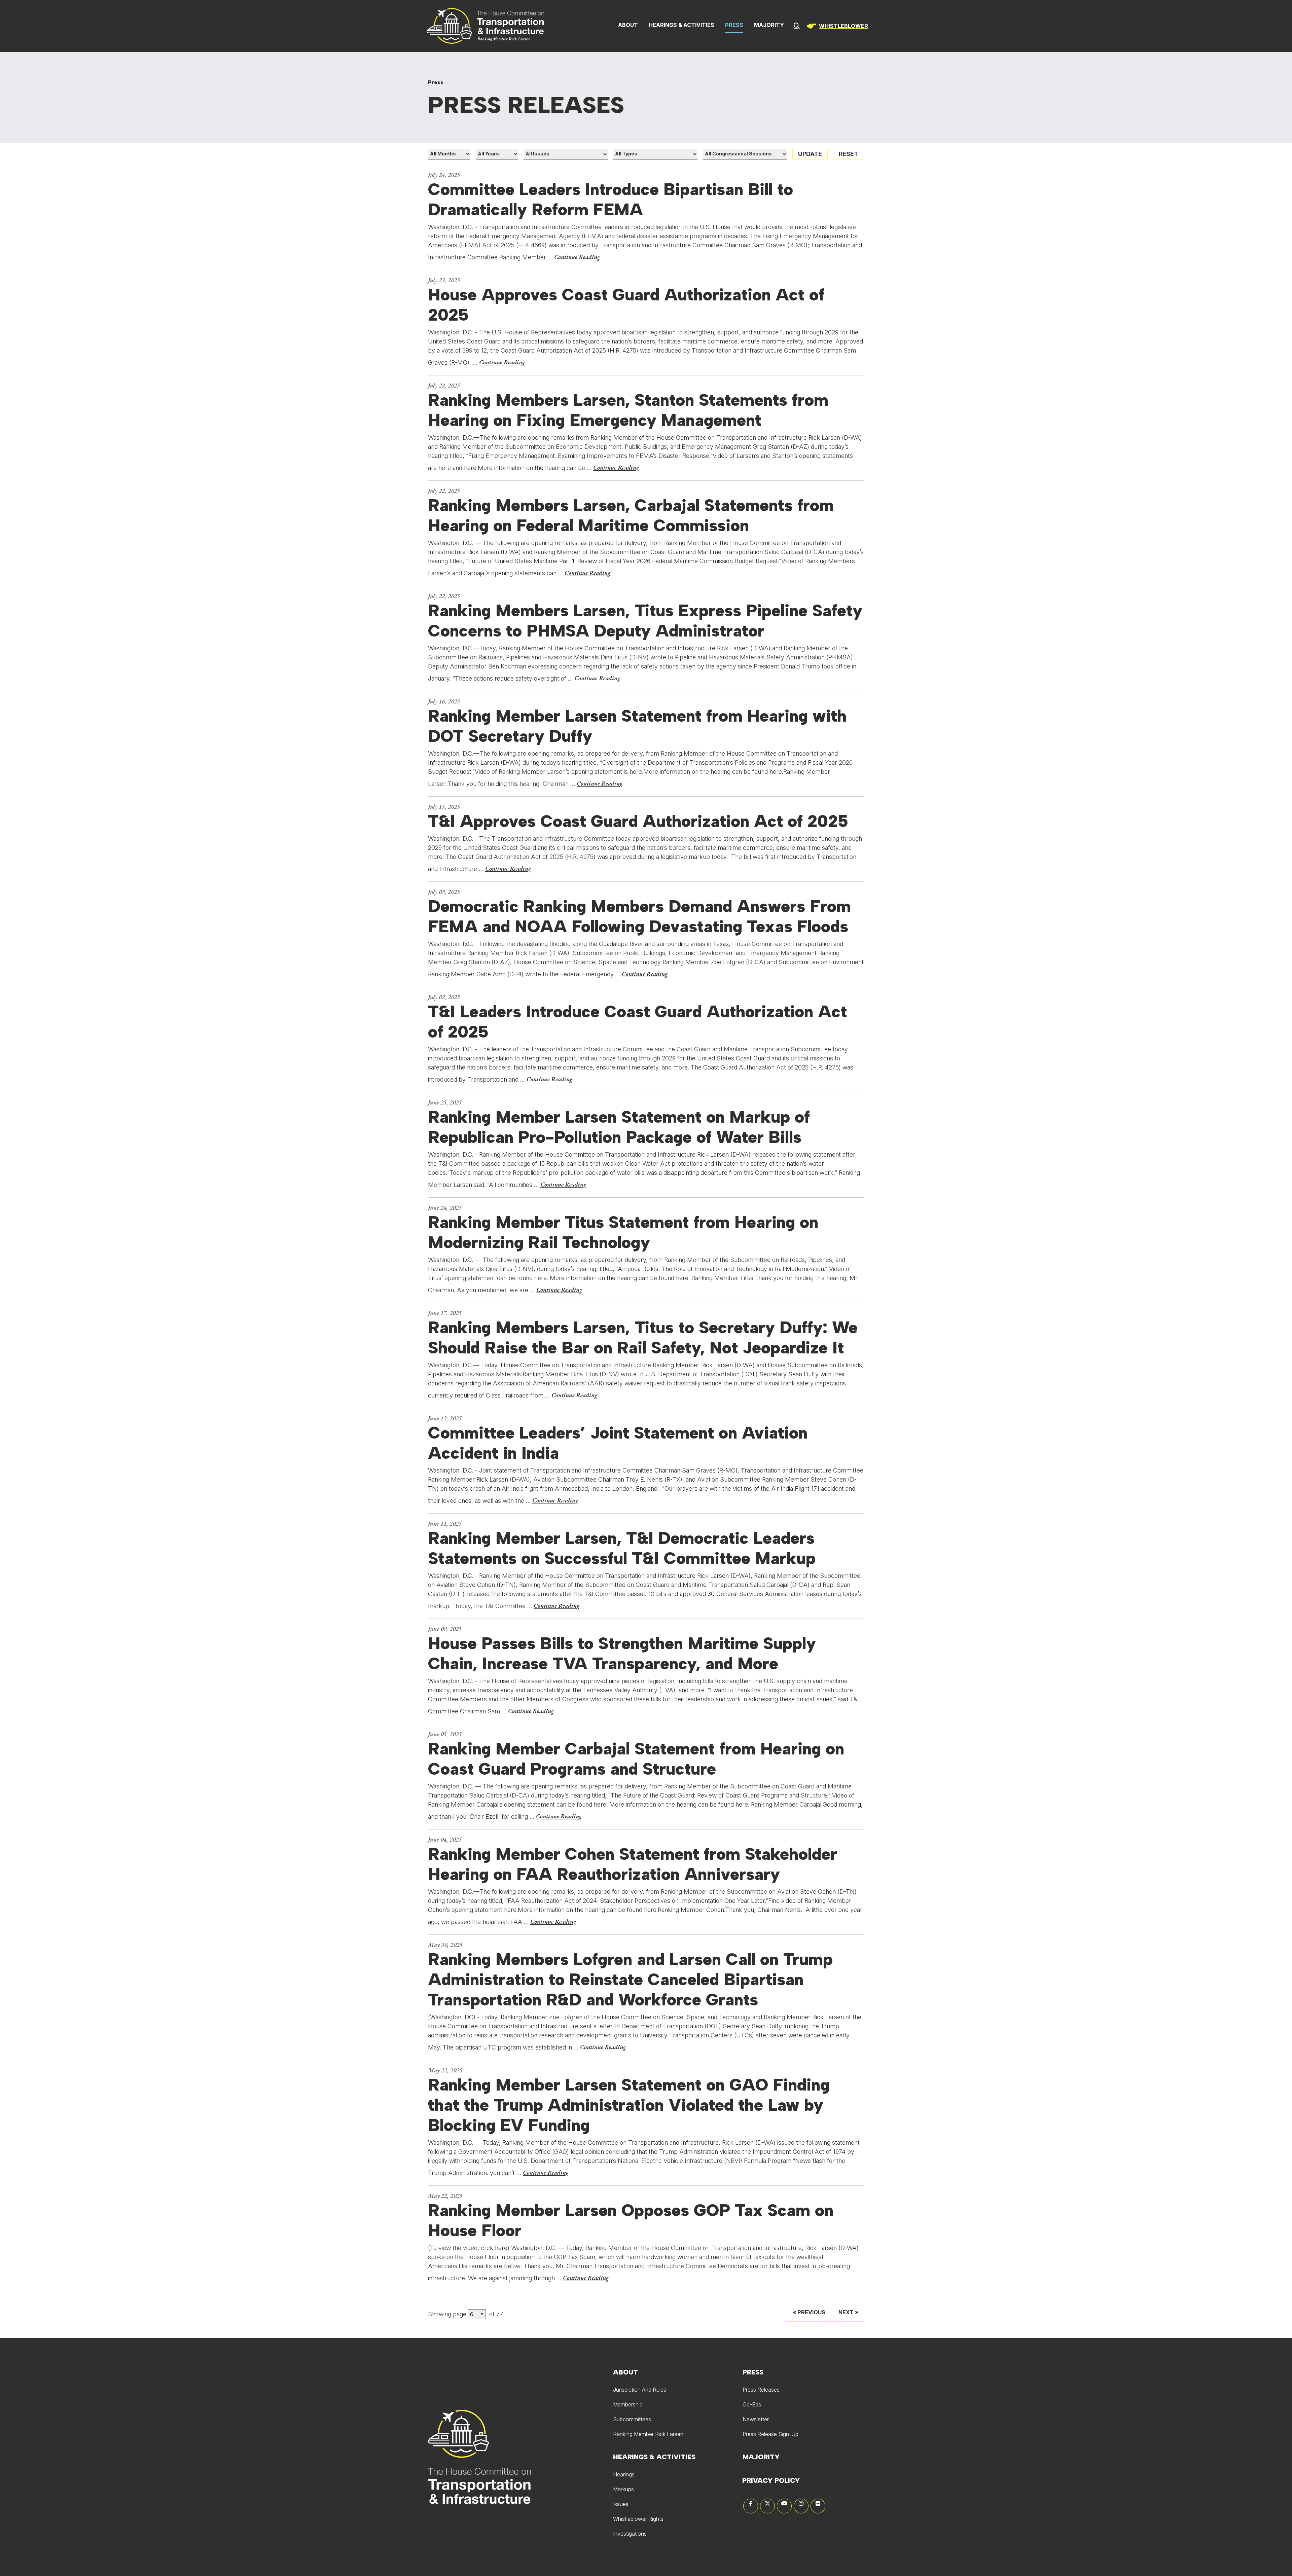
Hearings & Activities (681, 25)
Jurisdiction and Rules (640, 2390)
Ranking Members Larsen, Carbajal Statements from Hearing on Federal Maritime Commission (631, 515)
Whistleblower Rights (638, 2519)
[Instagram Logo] (801, 2506)
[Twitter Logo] (767, 2506)
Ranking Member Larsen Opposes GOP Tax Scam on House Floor (631, 2220)
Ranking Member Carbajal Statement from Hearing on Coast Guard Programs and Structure (636, 1759)
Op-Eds (752, 2404)
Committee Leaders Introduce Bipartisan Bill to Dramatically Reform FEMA (611, 199)
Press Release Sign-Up (770, 2434)
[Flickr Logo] (818, 2506)
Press (734, 25)
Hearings (624, 2474)
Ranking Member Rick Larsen (648, 2434)
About (628, 25)
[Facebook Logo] (751, 2506)
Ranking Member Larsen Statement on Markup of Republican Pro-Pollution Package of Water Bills (619, 1127)
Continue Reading (577, 257)
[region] (836, 26)
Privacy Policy (771, 2480)
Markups (623, 2489)
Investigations (630, 2534)
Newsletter (756, 2419)
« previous (809, 2312)
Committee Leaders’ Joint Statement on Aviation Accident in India (618, 1443)
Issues (621, 2504)
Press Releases (761, 2390)
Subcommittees (632, 2419)
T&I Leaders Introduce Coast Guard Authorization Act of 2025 (637, 1022)
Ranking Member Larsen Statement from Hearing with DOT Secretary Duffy (637, 726)
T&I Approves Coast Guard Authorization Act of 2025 (638, 821)
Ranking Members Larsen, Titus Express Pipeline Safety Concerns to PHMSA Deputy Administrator (645, 621)
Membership (628, 2404)
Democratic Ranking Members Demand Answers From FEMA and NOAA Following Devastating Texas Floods (639, 916)
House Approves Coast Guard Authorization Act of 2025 (626, 305)
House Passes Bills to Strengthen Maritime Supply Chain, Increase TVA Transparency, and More (622, 1654)
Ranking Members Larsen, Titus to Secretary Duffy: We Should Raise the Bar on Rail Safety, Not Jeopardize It (643, 1338)
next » (848, 2312)
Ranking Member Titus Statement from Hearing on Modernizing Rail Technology (623, 1232)
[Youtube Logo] (784, 2506)
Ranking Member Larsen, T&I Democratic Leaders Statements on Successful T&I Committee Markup (622, 1548)
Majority (769, 25)
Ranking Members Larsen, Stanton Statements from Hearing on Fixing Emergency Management (628, 410)
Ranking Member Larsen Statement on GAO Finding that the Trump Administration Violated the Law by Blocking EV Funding (629, 2105)
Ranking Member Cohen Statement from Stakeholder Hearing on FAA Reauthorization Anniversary (633, 1864)
